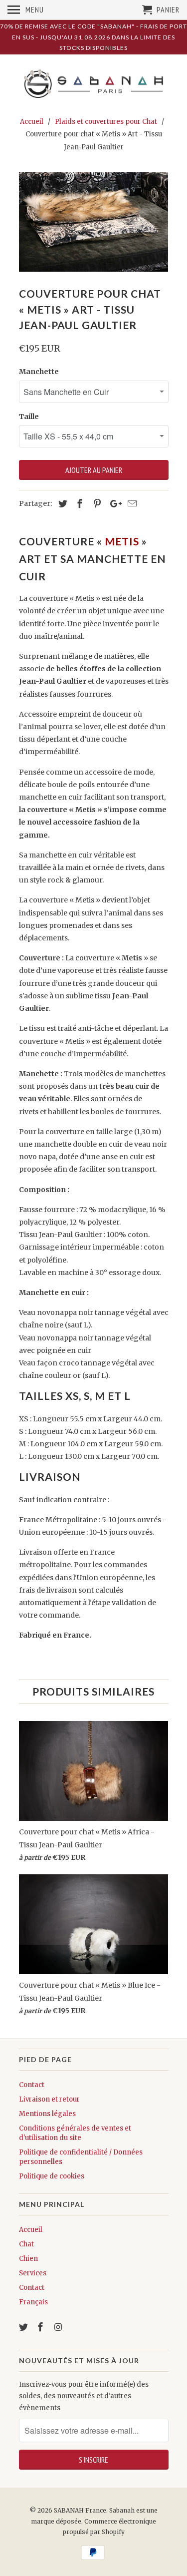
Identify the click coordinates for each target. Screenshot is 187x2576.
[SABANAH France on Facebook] (41, 2327)
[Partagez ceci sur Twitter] (61, 504)
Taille (29, 417)
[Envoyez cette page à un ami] (131, 504)
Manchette (39, 372)
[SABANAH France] (94, 84)
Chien (28, 2259)
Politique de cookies (52, 2176)
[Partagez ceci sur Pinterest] (96, 504)
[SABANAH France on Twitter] (24, 2327)
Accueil (31, 2230)
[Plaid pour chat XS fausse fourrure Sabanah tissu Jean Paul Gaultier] (94, 222)
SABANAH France (80, 2510)
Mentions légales (47, 2114)
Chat (26, 2244)
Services (33, 2273)
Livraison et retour (49, 2099)
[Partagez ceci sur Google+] (113, 504)
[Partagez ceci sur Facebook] (78, 504)
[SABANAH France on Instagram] (59, 2327)
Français (33, 2302)
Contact (32, 2085)
